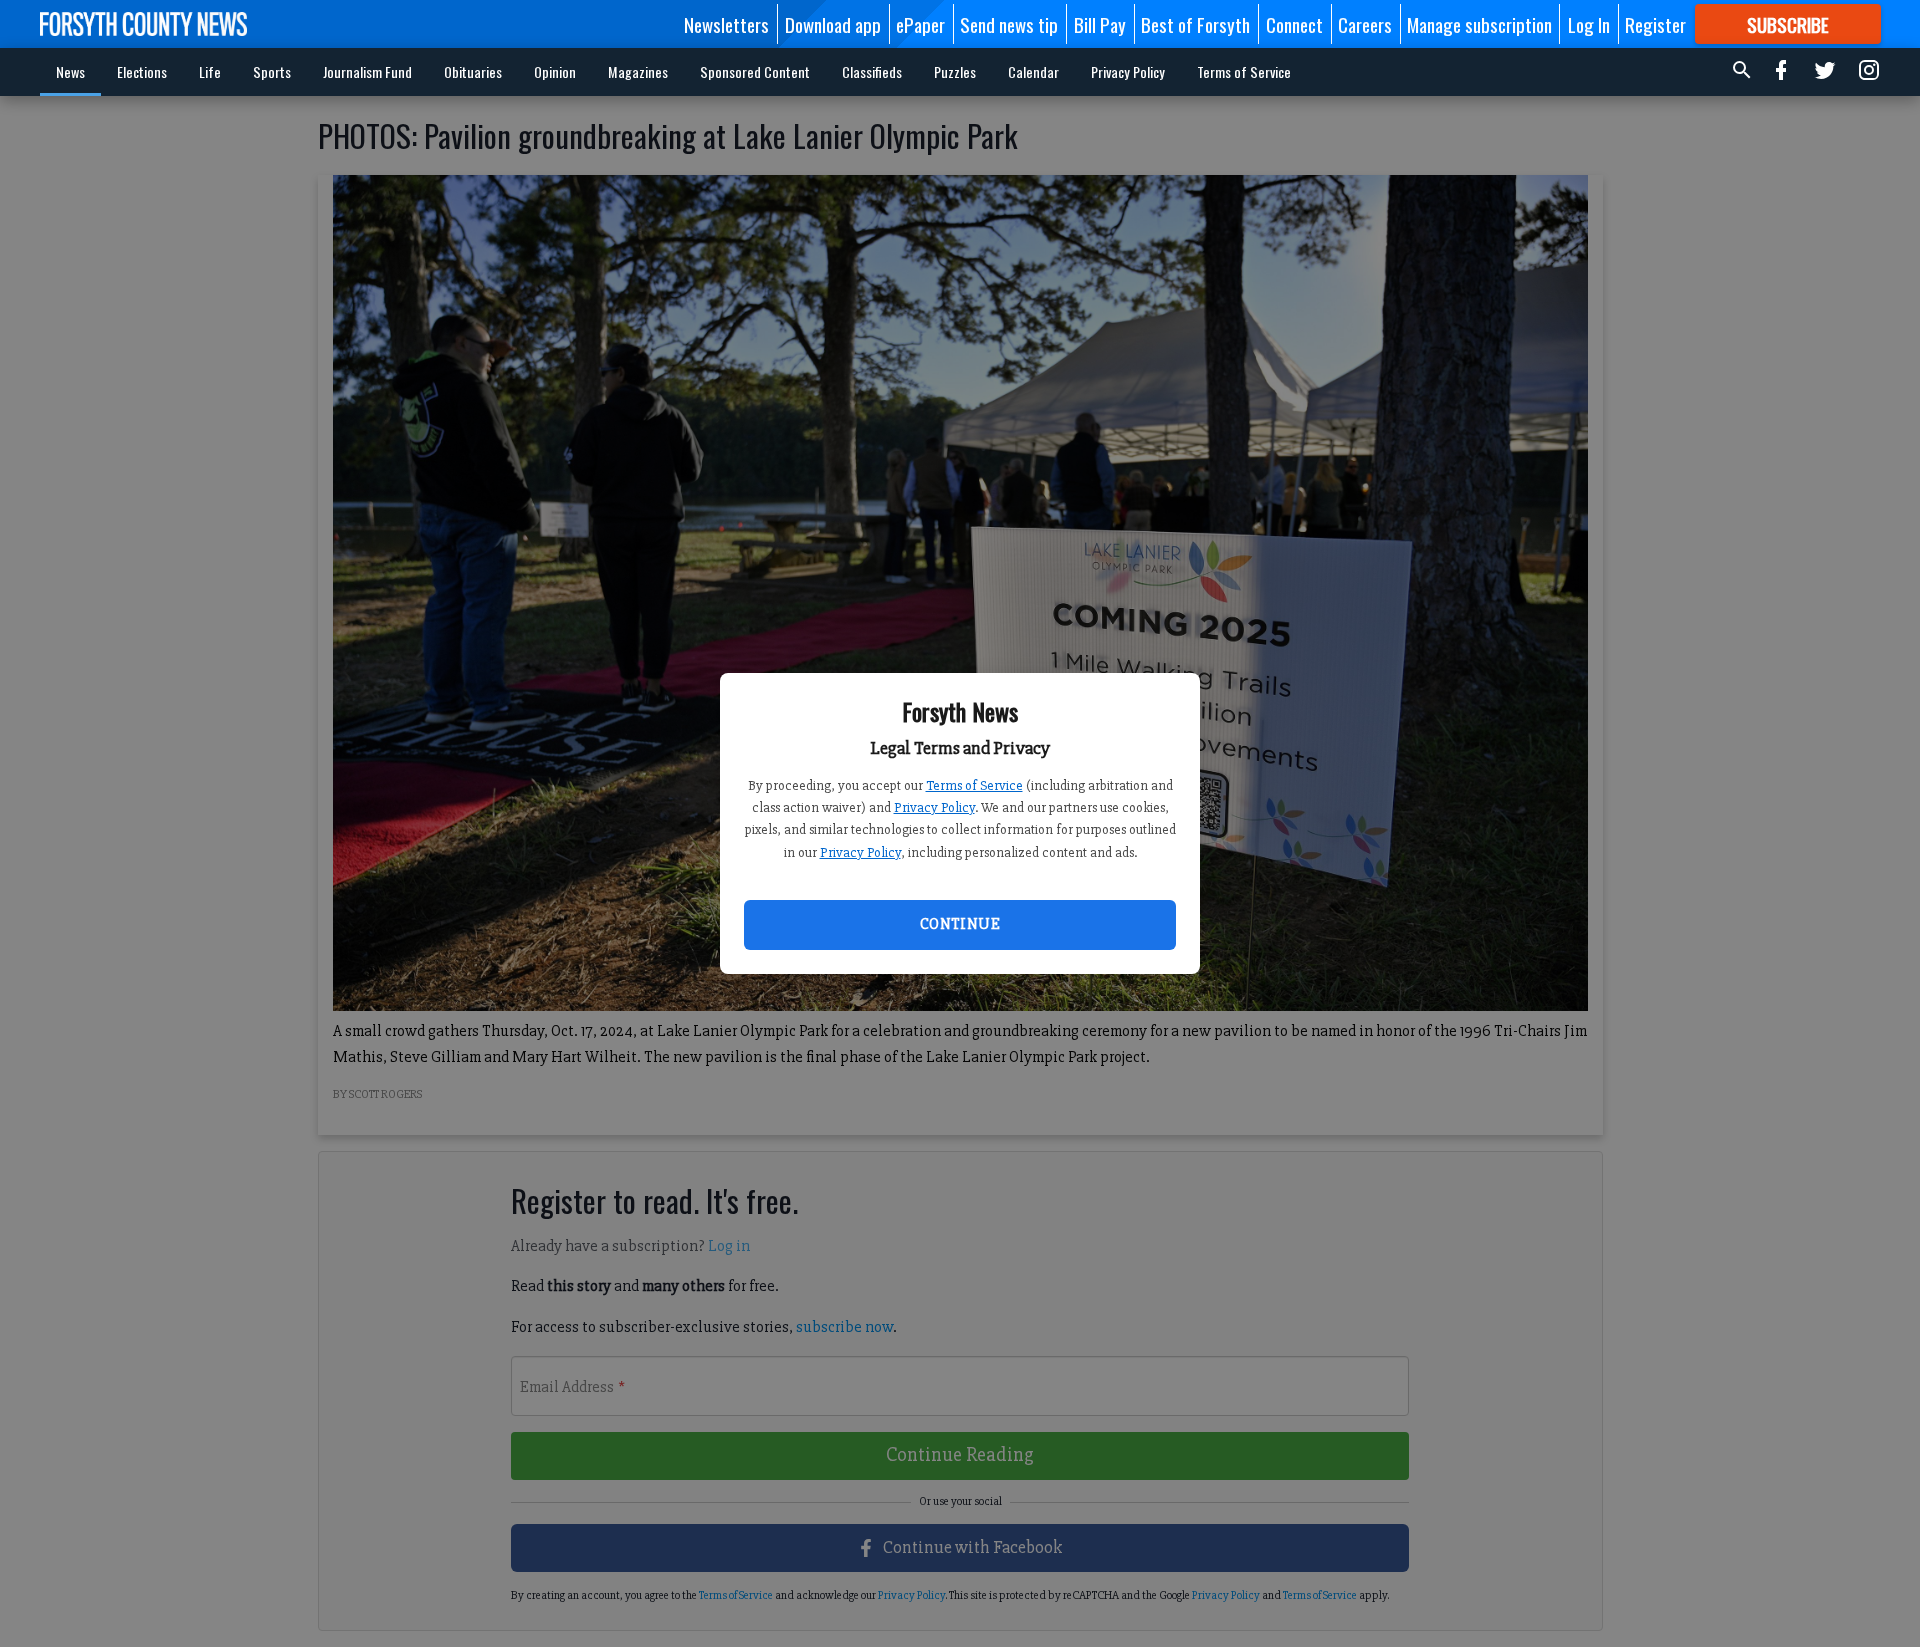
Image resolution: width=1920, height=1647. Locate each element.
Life (210, 71)
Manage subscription (1479, 24)
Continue (960, 924)
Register (1655, 24)
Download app (833, 24)
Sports (272, 71)
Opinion (555, 71)
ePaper (920, 24)
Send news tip (1009, 24)
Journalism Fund (367, 71)
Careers (1365, 24)
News (70, 71)
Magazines (638, 71)
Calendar (1033, 71)
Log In (1589, 24)
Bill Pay (1100, 24)
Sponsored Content (755, 71)
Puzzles (955, 71)
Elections (142, 71)
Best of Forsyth (1195, 24)
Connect (1294, 24)
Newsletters (726, 24)
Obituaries (473, 71)
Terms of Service (974, 785)
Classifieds (872, 71)
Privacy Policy (934, 807)
